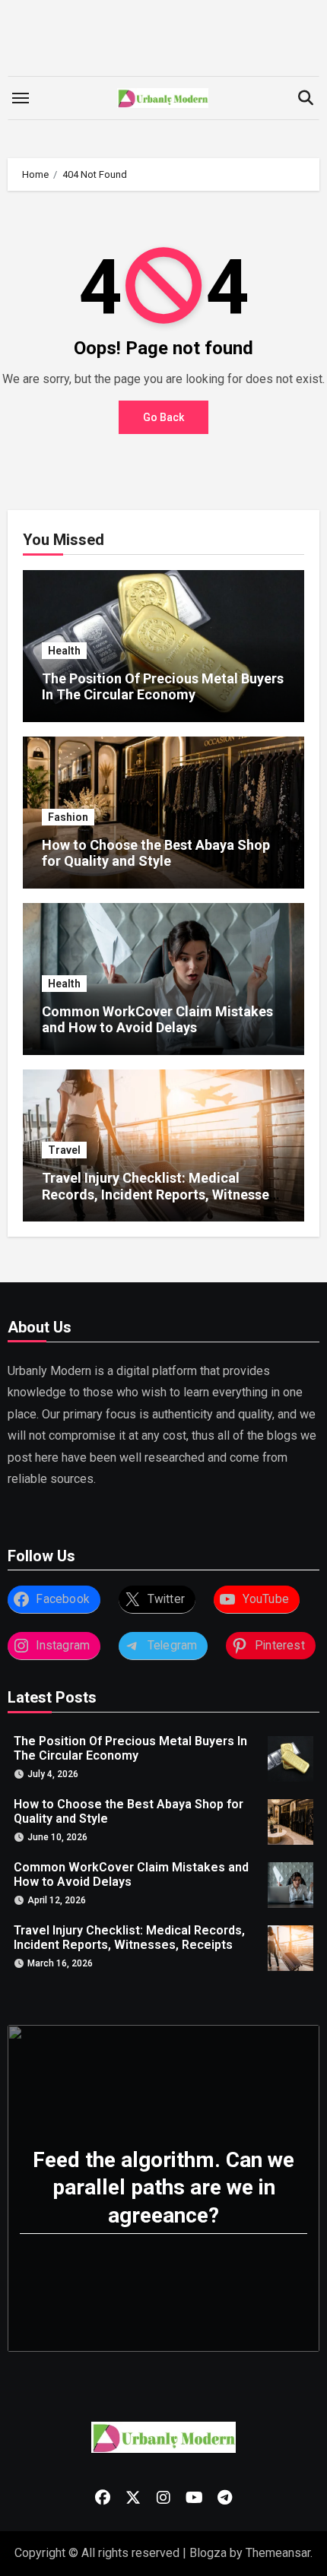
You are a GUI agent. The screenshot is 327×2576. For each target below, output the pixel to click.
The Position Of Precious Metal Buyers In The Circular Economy (163, 687)
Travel (64, 1150)
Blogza (208, 2553)
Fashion (68, 817)
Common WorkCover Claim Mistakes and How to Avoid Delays (157, 1020)
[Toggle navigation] (21, 98)
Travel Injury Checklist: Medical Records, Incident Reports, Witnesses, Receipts (161, 1194)
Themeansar (278, 2553)
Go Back (163, 417)
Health (64, 651)
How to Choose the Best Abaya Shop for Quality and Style (156, 853)
